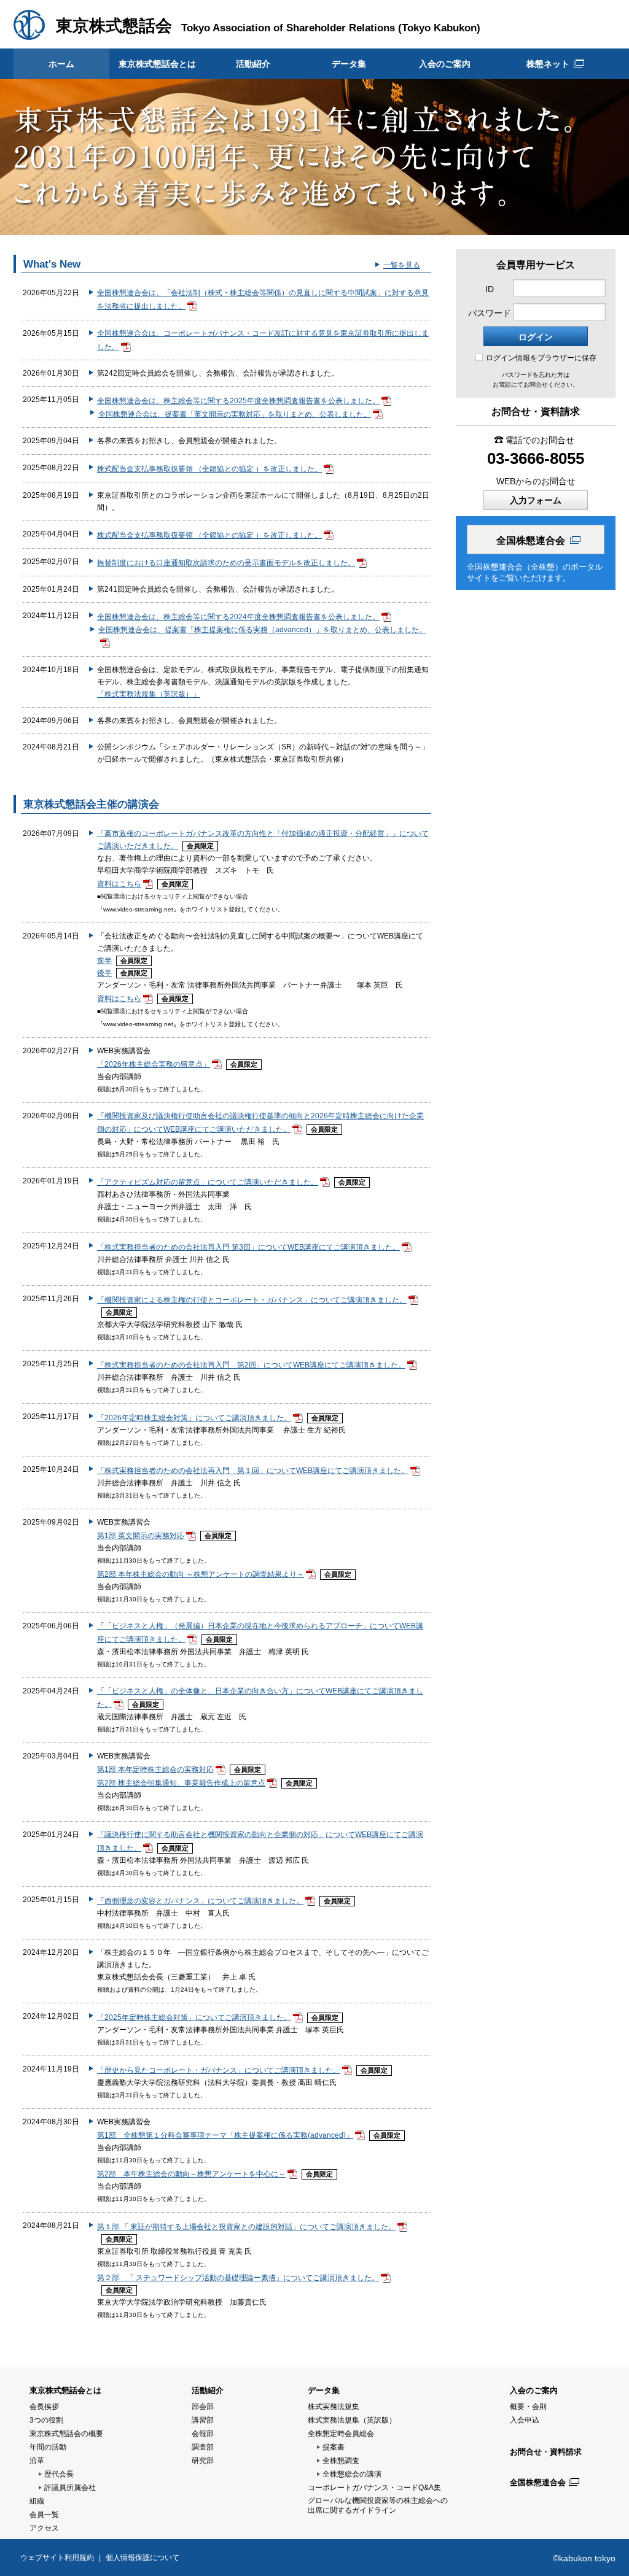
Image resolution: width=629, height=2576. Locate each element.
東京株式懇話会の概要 (66, 2434)
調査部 (203, 2447)
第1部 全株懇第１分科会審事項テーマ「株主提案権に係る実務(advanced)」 (225, 2135)
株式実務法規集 (334, 2407)
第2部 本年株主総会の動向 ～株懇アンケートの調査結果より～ (201, 1574)
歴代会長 (59, 2474)
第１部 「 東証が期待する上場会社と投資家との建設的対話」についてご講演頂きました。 (246, 2227)
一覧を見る (402, 265)
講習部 (203, 2420)
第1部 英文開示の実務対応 (141, 1536)
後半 (104, 973)
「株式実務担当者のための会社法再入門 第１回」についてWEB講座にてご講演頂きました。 (253, 1471)
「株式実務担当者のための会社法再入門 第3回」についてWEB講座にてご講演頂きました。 (248, 1247)
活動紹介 (253, 64)
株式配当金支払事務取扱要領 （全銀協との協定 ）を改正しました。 (209, 469)
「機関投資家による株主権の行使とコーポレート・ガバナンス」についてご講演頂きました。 (252, 1300)
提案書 (334, 2447)
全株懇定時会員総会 (341, 2434)
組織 (37, 2501)
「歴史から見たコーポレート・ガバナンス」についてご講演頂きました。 (219, 2070)
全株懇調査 (341, 2461)
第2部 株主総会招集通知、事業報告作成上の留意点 (181, 1783)
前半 (104, 961)
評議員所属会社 (70, 2488)
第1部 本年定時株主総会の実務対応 (155, 1770)
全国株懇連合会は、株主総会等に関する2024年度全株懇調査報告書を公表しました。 (238, 617)
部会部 (203, 2407)
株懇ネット (548, 64)
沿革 (37, 2461)
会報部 (203, 2434)
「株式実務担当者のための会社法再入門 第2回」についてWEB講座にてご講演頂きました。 (251, 1365)
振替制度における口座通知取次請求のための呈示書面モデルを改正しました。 (226, 563)
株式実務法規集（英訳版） (352, 2420)
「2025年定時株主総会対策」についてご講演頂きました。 (194, 2017)
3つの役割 (46, 2420)
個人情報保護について (143, 2558)
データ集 (349, 64)
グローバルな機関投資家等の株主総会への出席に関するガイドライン (378, 2505)
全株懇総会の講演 (352, 2474)
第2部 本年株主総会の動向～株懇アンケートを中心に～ (191, 2174)
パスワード (490, 313)
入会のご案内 (445, 64)
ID (490, 289)
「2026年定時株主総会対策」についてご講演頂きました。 (194, 1418)
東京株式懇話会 (114, 26)
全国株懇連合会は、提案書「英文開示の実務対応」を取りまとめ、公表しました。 (235, 414)
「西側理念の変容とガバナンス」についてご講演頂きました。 (200, 1901)
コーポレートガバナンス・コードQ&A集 (374, 2488)
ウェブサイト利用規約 (57, 2558)
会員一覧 (44, 2515)
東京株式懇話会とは (157, 64)
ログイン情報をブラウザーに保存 (541, 358)
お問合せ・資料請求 (546, 2452)
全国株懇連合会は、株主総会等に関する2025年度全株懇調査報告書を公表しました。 (238, 401)
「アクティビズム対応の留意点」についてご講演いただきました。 (208, 1182)
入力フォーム (536, 500)
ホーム (61, 64)
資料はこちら (119, 884)
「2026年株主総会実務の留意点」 (154, 1064)
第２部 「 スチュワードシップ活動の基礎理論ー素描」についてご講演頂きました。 (238, 2278)
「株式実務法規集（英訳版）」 (149, 694)
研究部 (203, 2461)
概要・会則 (528, 2407)
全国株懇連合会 (531, 540)
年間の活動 (48, 2447)
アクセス (44, 2528)
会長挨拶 (44, 2407)
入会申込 (525, 2420)
